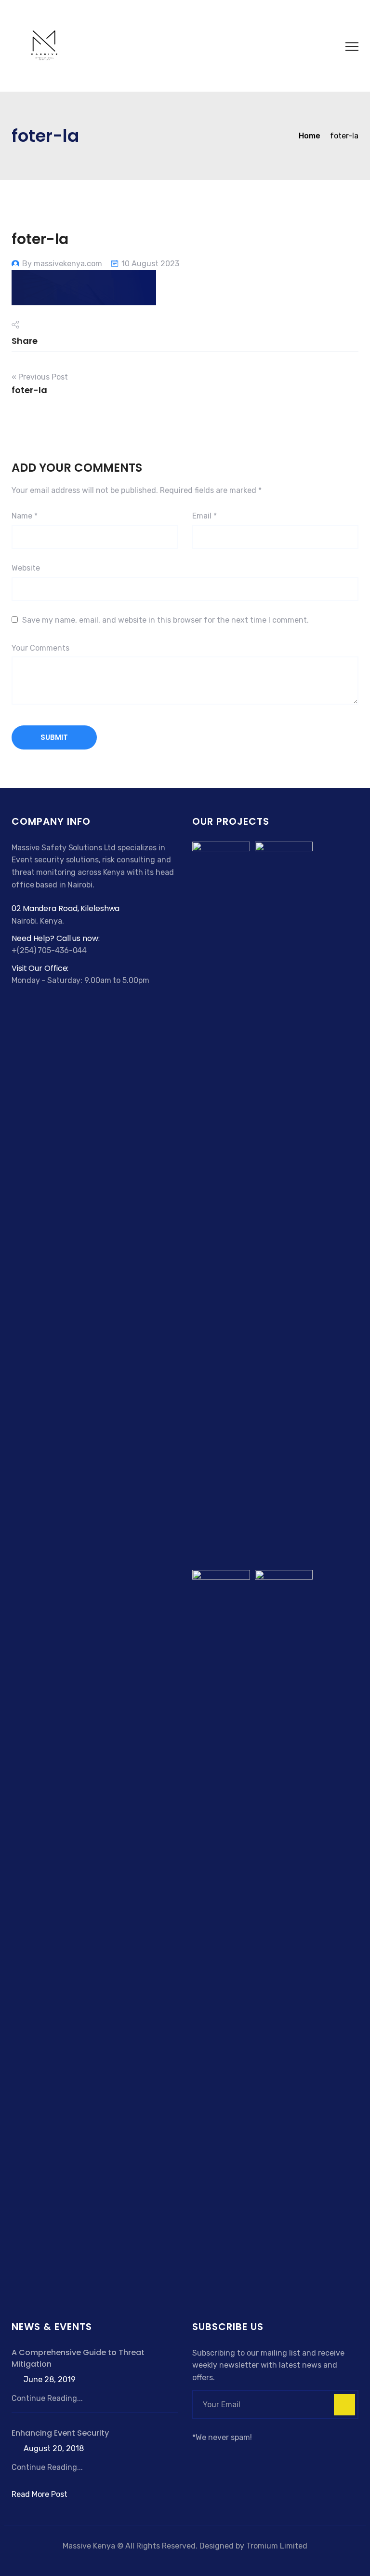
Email (205, 516)
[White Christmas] (221, 1203)
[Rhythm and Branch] (284, 1931)
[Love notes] (284, 1203)
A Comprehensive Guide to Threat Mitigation (78, 2358)
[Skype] (222, 2455)
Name (25, 516)
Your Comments (40, 648)
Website (26, 568)
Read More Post (40, 2494)
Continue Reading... (47, 2398)
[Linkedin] (233, 2455)
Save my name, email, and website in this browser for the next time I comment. (165, 620)
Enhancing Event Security (60, 2433)
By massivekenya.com (62, 264)
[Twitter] (210, 2455)
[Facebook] (198, 2455)
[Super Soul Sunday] (221, 1931)
